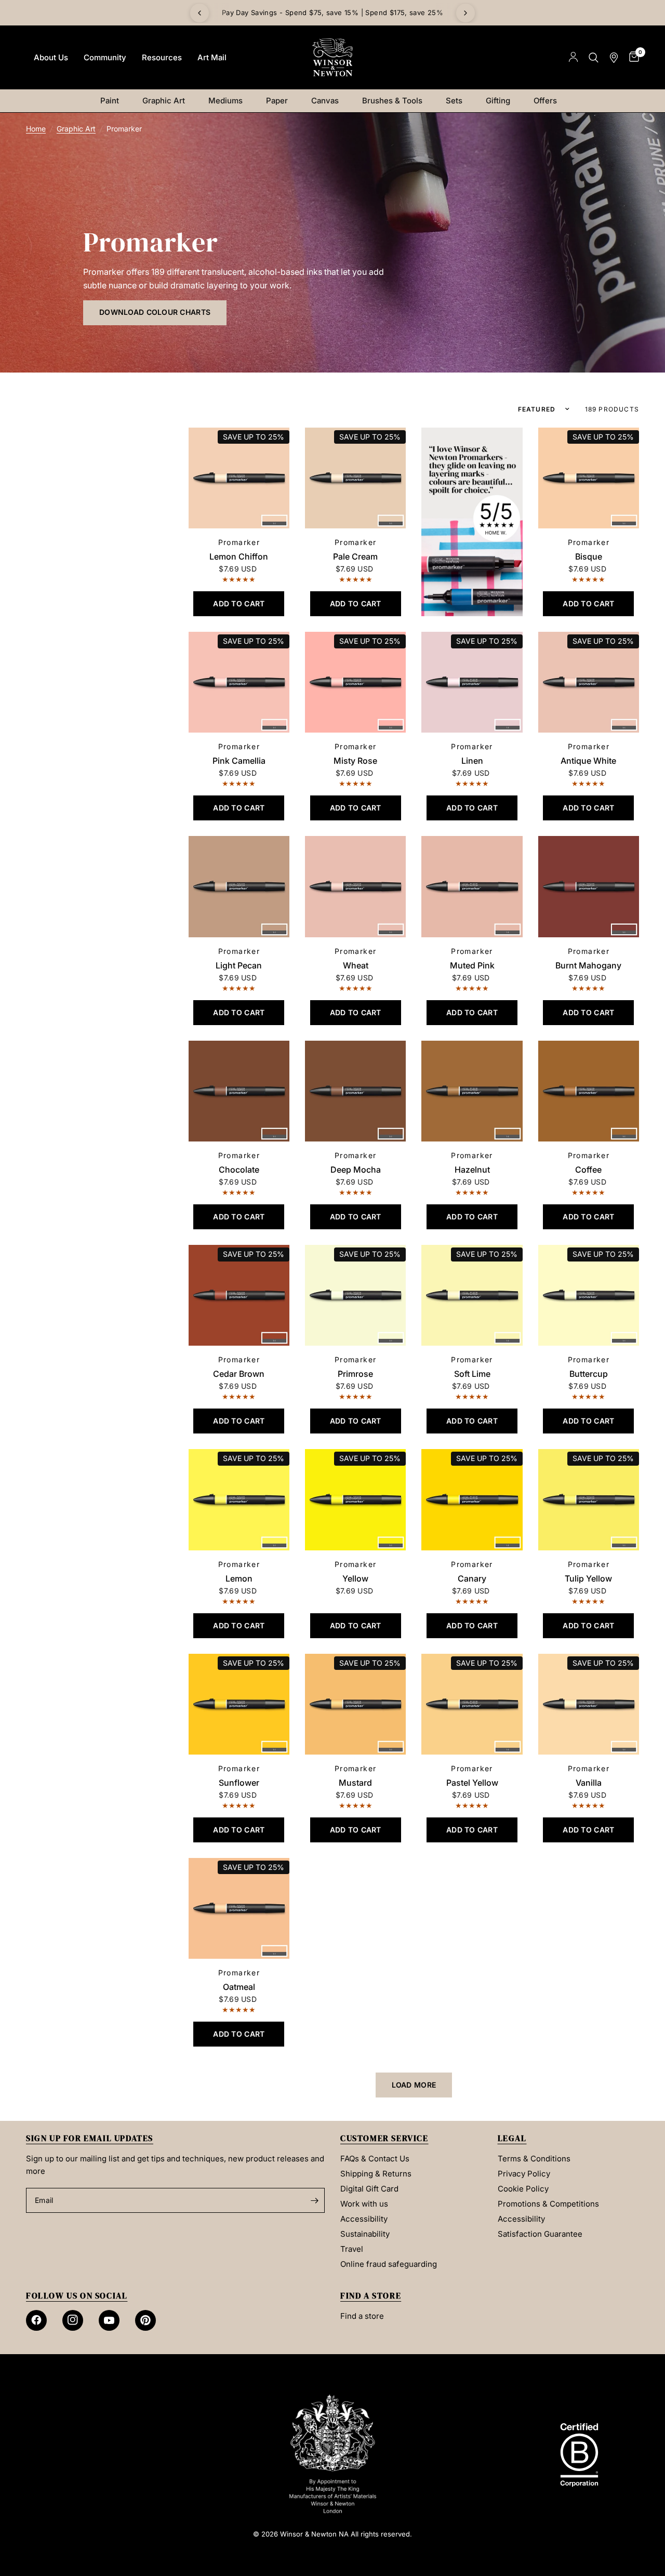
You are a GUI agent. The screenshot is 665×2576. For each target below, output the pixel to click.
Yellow (355, 1578)
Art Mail (212, 57)
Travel (352, 2249)
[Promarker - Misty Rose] (355, 682)
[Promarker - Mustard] (355, 1704)
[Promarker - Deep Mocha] (355, 1091)
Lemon (239, 1578)
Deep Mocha (356, 1170)
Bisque (589, 556)
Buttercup (589, 1374)
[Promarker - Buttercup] (589, 1295)
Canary (472, 1578)
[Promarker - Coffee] (589, 1091)
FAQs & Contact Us (375, 2159)
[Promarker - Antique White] (589, 682)
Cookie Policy (523, 2189)
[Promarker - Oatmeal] (239, 1908)
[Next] (465, 13)
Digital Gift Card (369, 2189)
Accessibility (364, 2219)
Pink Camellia (239, 761)
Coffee (588, 1170)
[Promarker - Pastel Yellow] (472, 1704)
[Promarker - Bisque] (589, 478)
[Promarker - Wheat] (355, 886)
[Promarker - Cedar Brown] (239, 1295)
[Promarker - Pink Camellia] (239, 682)
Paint (110, 101)
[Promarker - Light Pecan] (239, 886)
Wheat (356, 965)
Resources (162, 57)
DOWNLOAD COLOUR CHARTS (155, 312)
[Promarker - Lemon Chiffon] (239, 478)
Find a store (362, 2316)
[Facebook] (36, 2320)
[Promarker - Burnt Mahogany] (589, 886)
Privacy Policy (524, 2174)
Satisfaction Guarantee (540, 2234)
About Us (51, 57)
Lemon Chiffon (239, 556)
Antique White (588, 761)
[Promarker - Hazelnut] (472, 1091)
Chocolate (239, 1170)
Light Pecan (239, 965)
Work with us (364, 2204)
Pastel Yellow (472, 1783)
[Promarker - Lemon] (239, 1499)
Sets (454, 101)
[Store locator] (614, 57)
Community (105, 57)
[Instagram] (73, 2320)
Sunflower (239, 1783)
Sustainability (365, 2234)
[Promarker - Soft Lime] (472, 1295)
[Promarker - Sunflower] (239, 1704)
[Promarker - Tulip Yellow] (589, 1499)
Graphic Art (164, 101)
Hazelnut (472, 1170)
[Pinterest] (145, 2320)
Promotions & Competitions (548, 2204)
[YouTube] (109, 2320)
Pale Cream (355, 556)
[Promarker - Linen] (472, 682)
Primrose (355, 1374)
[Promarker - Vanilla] (589, 1704)
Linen (472, 761)
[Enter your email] (314, 2200)
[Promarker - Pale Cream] (355, 478)
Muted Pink (472, 965)
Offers (545, 101)
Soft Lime (472, 1374)
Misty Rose (355, 761)
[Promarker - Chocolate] (239, 1091)
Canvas (325, 101)
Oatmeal (239, 1987)
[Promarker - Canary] (472, 1499)
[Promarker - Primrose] (355, 1295)
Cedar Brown (239, 1374)
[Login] (573, 57)
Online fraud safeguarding (389, 2264)
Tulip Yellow (588, 1578)
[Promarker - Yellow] (355, 1499)
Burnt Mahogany (588, 965)
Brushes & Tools (392, 101)
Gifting (498, 101)
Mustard (355, 1783)
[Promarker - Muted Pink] (472, 886)
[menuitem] (51, 58)
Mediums (225, 101)
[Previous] (199, 13)
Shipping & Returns (376, 2174)
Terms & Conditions (534, 2159)
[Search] (594, 57)
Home (36, 129)
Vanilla (589, 1783)
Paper (277, 101)
